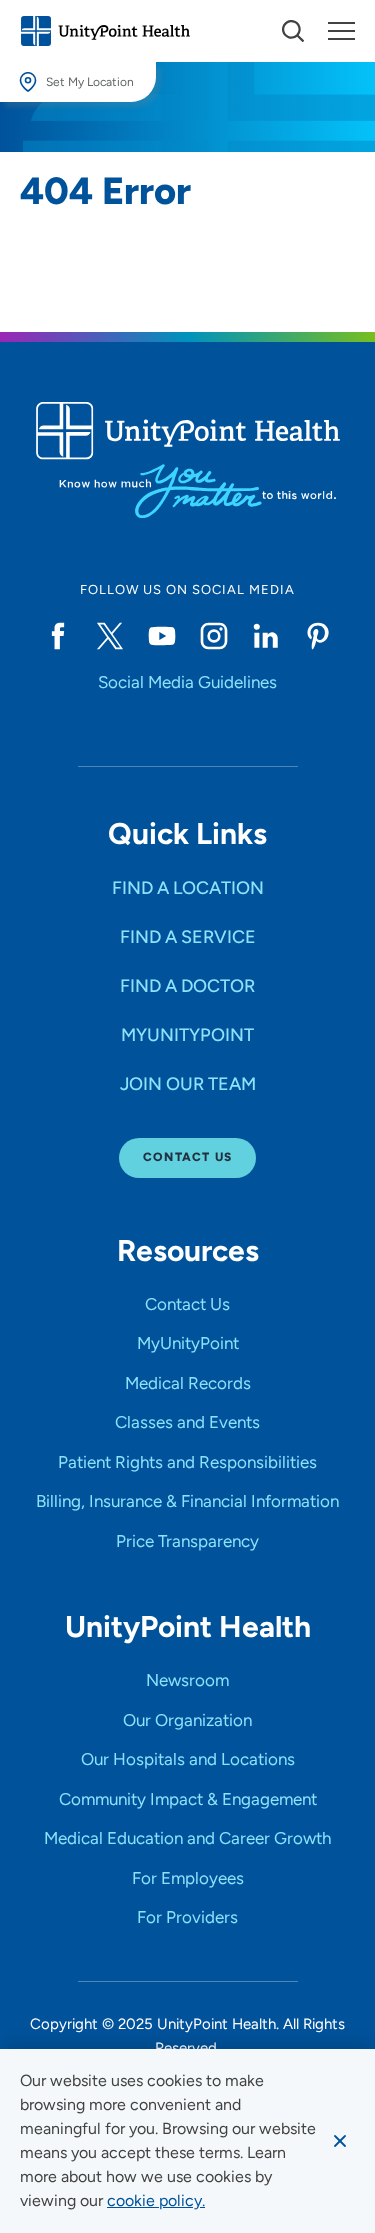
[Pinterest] (318, 636)
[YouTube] (162, 636)
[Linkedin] (266, 636)
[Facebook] (58, 636)
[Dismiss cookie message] (340, 2141)
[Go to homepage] (105, 31)
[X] (110, 636)
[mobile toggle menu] (293, 31)
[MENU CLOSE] (341, 31)
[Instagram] (214, 636)
